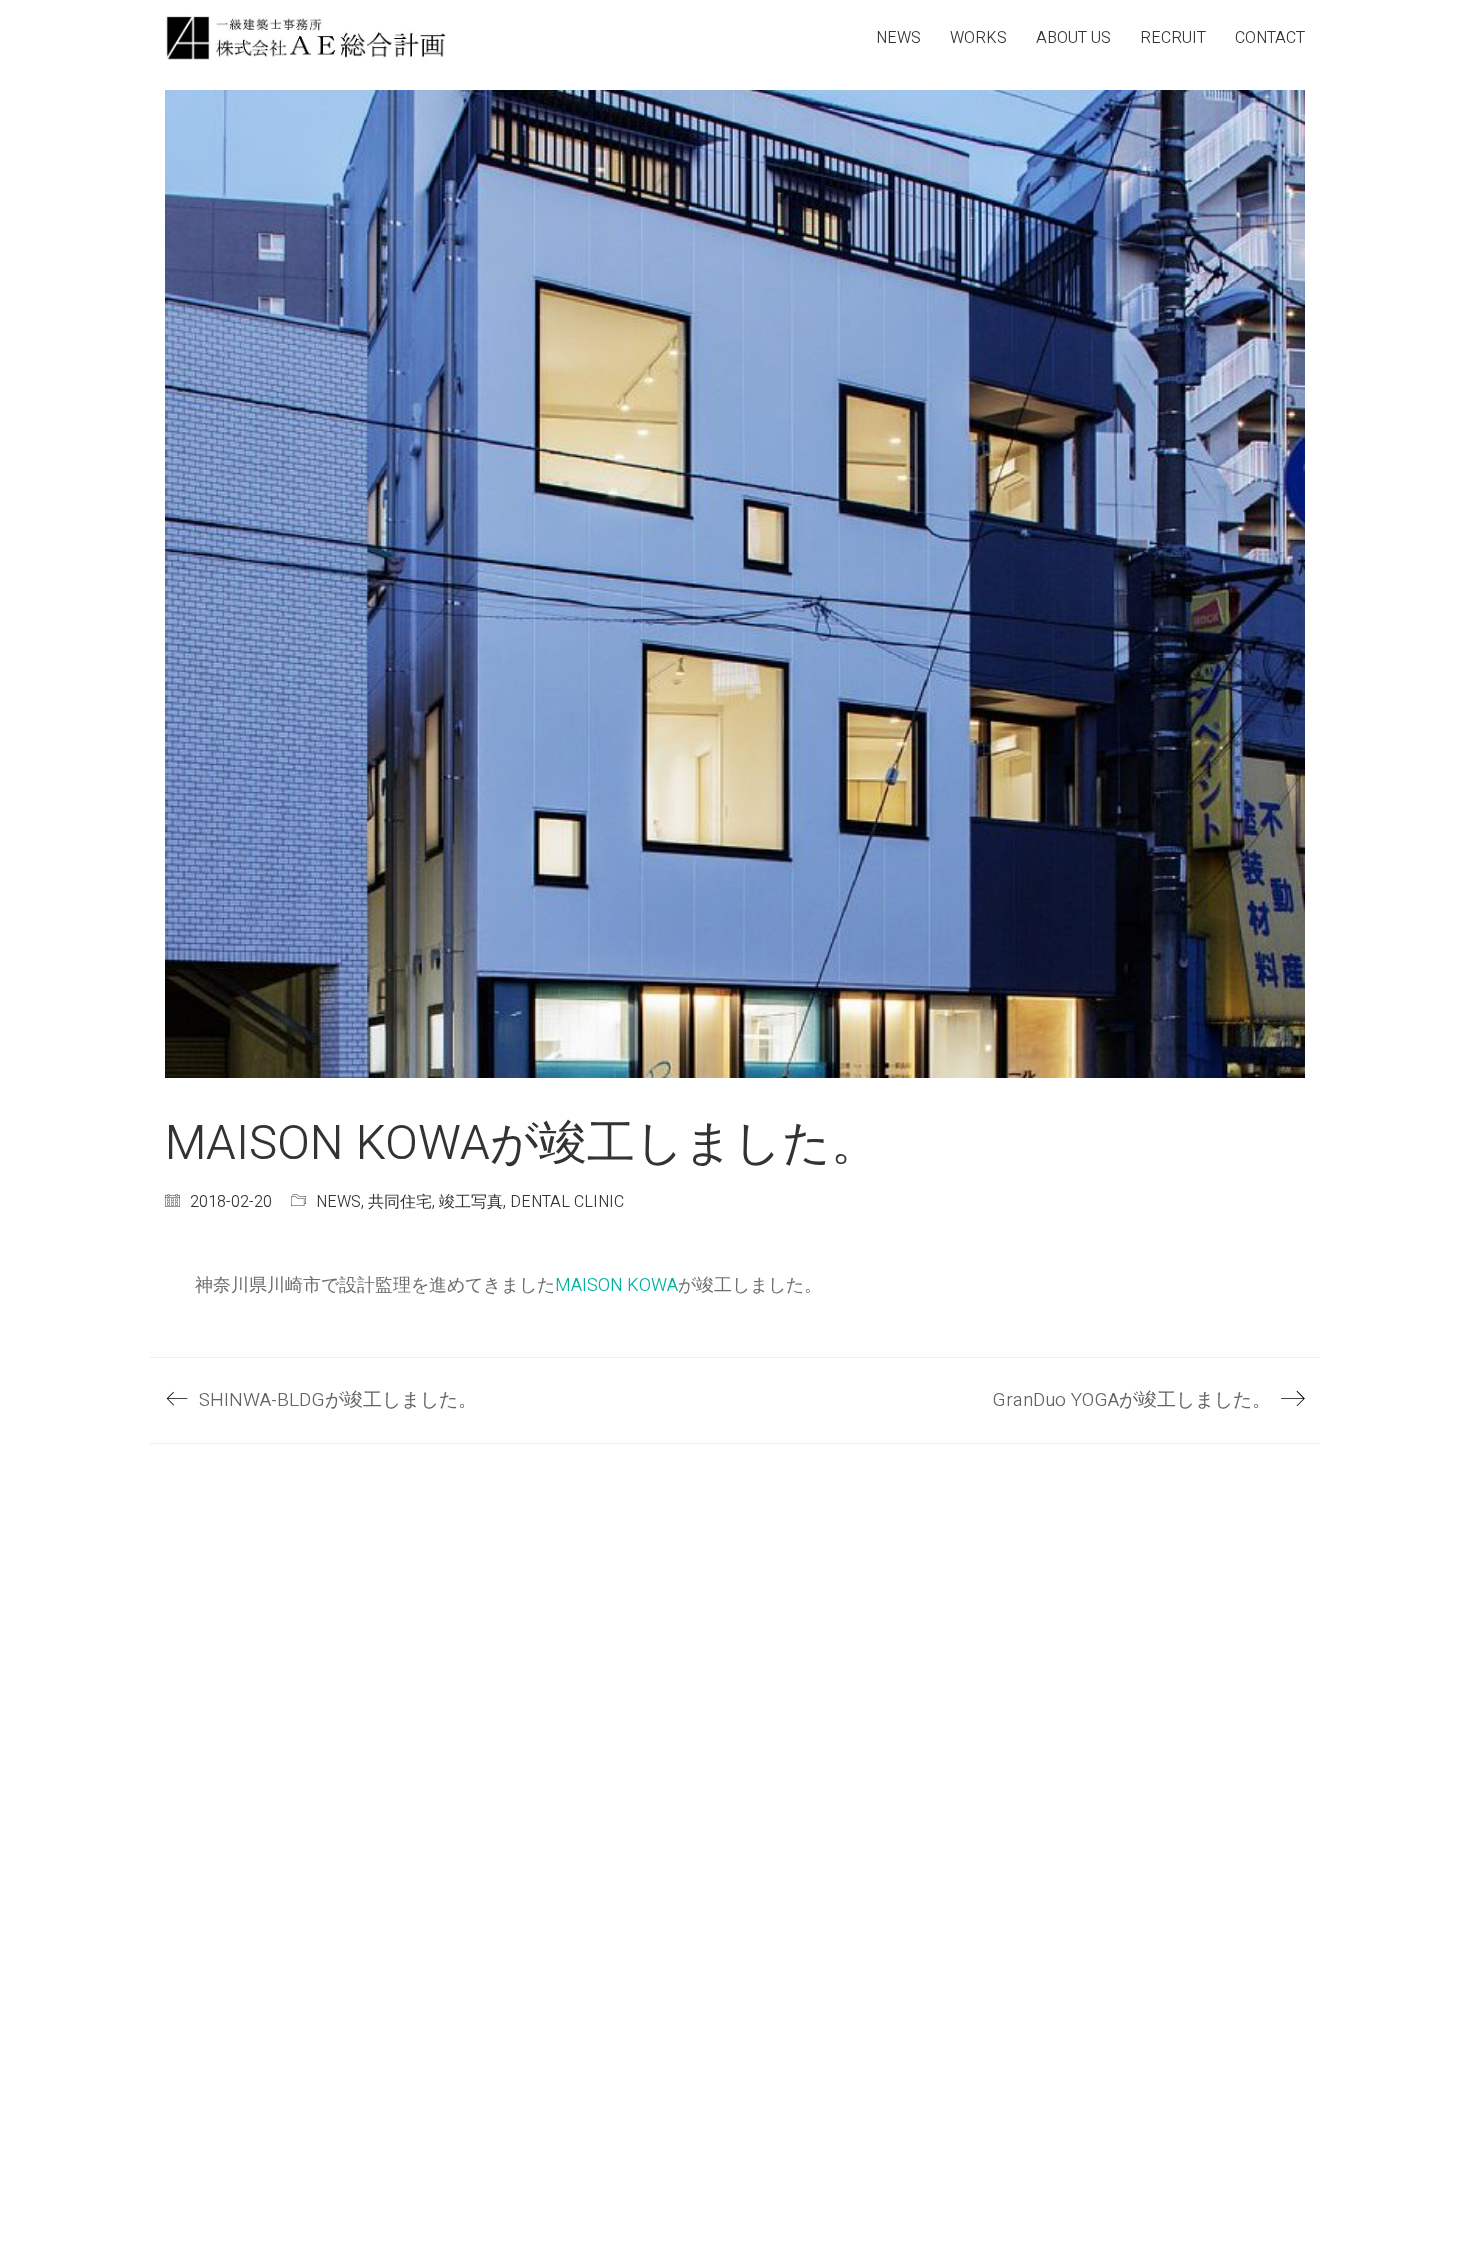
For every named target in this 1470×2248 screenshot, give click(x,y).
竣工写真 (471, 1202)
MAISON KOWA (616, 1285)
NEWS (338, 1202)
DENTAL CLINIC (567, 1202)
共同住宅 (400, 1202)
